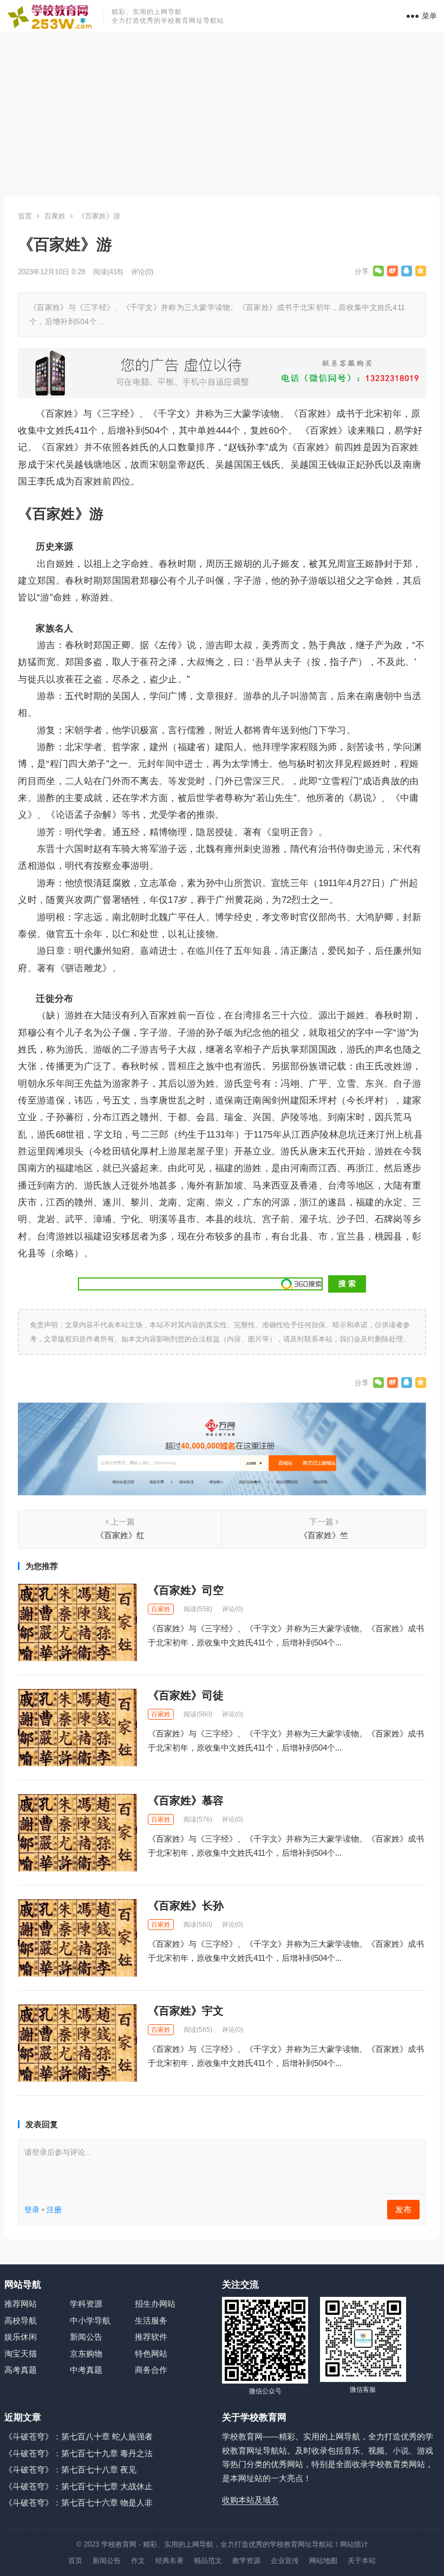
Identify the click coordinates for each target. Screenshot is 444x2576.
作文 (138, 2561)
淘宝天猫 (21, 2354)
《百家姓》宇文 (186, 2011)
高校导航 (21, 2320)
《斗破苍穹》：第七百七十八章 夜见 (70, 2470)
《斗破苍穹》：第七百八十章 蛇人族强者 (79, 2436)
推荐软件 (151, 2337)
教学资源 (246, 2561)
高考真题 (21, 2370)
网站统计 (354, 2544)
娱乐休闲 (21, 2337)
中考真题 (86, 2370)
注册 (54, 2210)
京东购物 (86, 2354)
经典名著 (169, 2561)
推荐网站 (21, 2304)
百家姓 (55, 216)
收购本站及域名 (250, 2500)
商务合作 (151, 2370)
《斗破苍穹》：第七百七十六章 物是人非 (79, 2503)
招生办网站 (155, 2304)
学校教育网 (119, 2544)
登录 (32, 2210)
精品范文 (208, 2561)
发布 (403, 2209)
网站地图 (323, 2561)
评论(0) (142, 272)
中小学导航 (90, 2320)
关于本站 (362, 2561)
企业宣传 (285, 2561)
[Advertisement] (222, 114)
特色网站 (151, 2354)
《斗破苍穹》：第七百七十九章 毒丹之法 (79, 2453)
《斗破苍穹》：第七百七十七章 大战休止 (79, 2486)
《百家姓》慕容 (186, 1800)
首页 (25, 216)
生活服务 (151, 2320)
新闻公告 (86, 2337)
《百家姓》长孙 (186, 1906)
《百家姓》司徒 (186, 1695)
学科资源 (86, 2304)
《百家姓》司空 (186, 1590)
